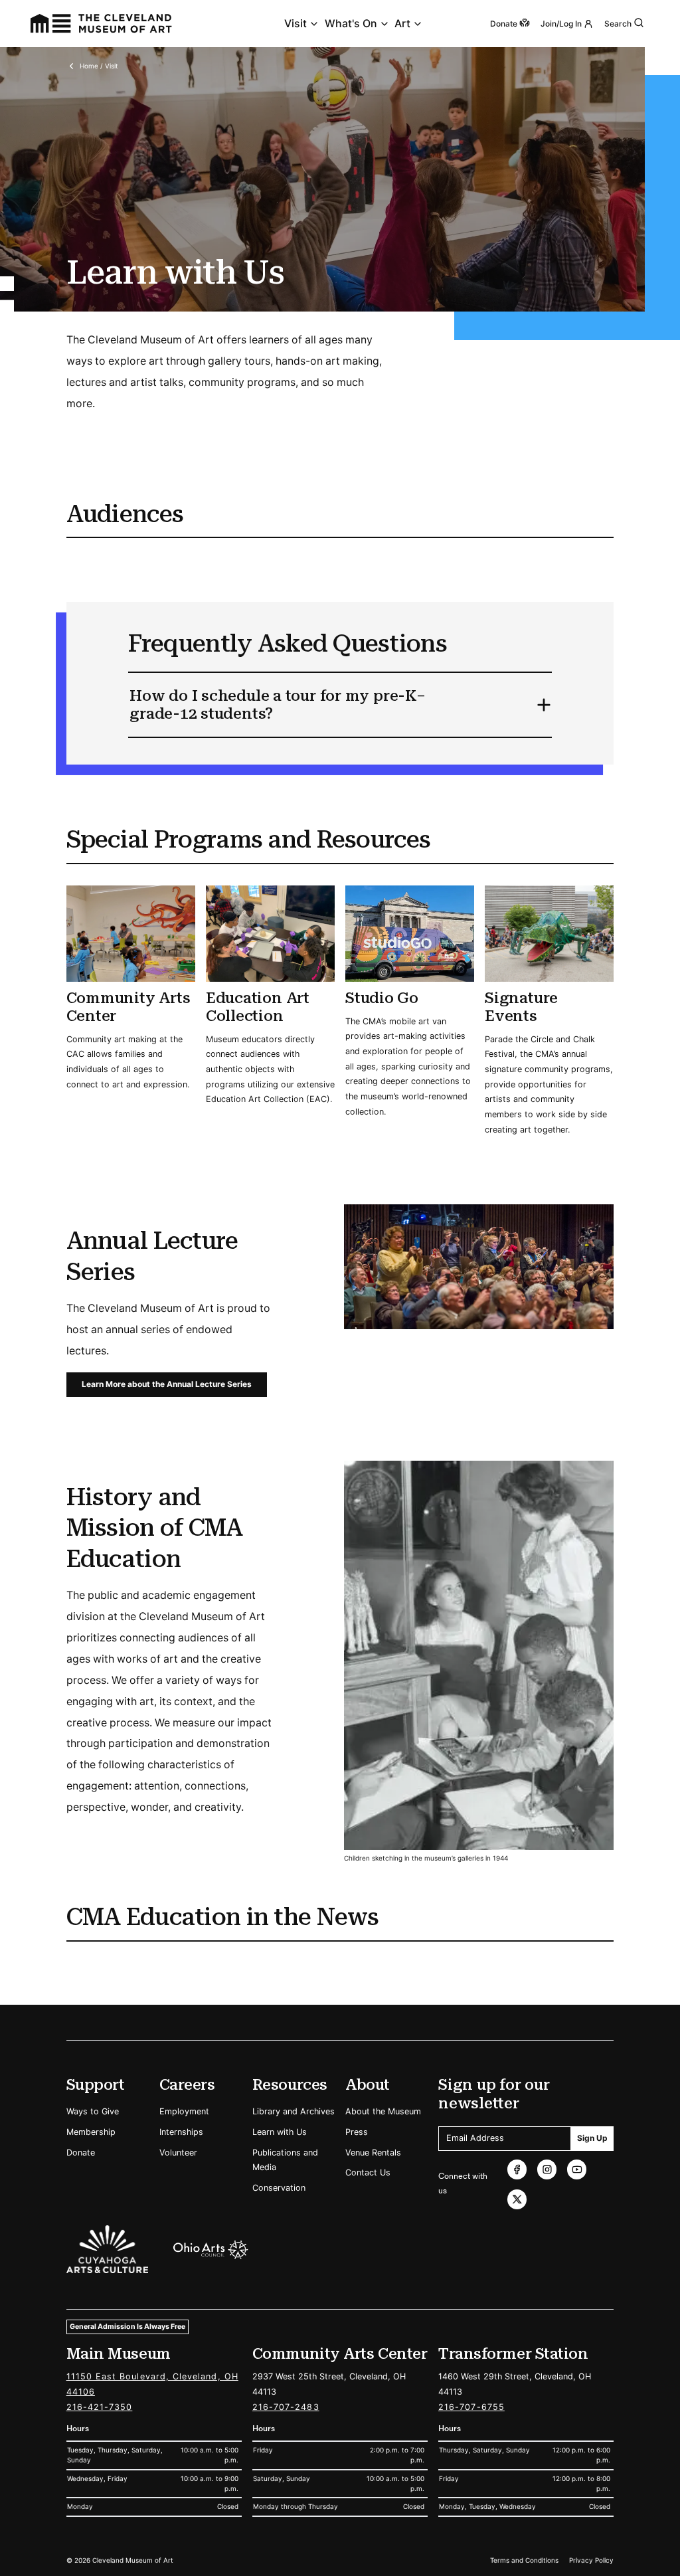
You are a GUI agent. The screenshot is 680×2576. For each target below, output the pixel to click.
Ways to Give (93, 2111)
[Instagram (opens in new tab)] (547, 2169)
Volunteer (178, 2153)
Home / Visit (99, 66)
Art (402, 24)
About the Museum (383, 2111)
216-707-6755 (471, 2407)
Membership (91, 2132)
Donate (81, 2153)
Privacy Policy (591, 2560)
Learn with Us (280, 2132)
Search (618, 24)
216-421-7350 (100, 2407)
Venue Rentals (373, 2153)
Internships (181, 2132)
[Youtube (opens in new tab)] (577, 2169)
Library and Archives (294, 2111)
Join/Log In (561, 24)
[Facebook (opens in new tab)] (517, 2169)
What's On (351, 24)
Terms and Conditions (524, 2560)
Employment (184, 2111)
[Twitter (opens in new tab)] (517, 2199)
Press (357, 2132)
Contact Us (368, 2172)
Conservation (279, 2188)
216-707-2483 (286, 2407)
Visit (296, 24)
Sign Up (592, 2138)
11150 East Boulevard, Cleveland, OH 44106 (152, 2384)
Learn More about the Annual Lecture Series (167, 1384)
